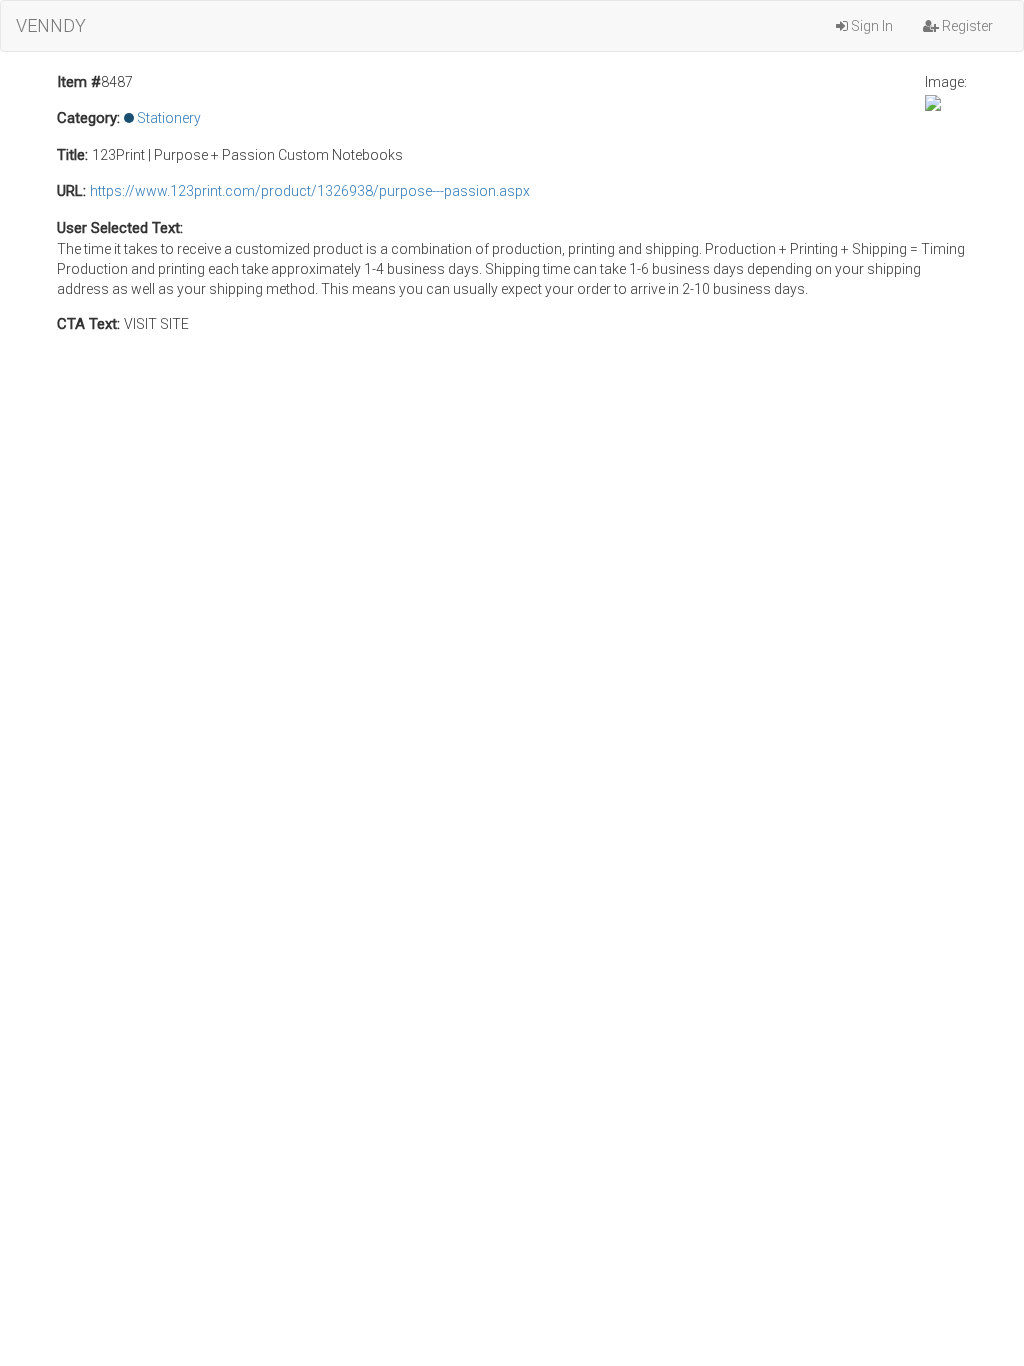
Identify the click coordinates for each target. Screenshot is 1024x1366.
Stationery (169, 118)
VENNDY (51, 25)
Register (966, 26)
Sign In (870, 26)
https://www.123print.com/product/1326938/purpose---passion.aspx (310, 191)
